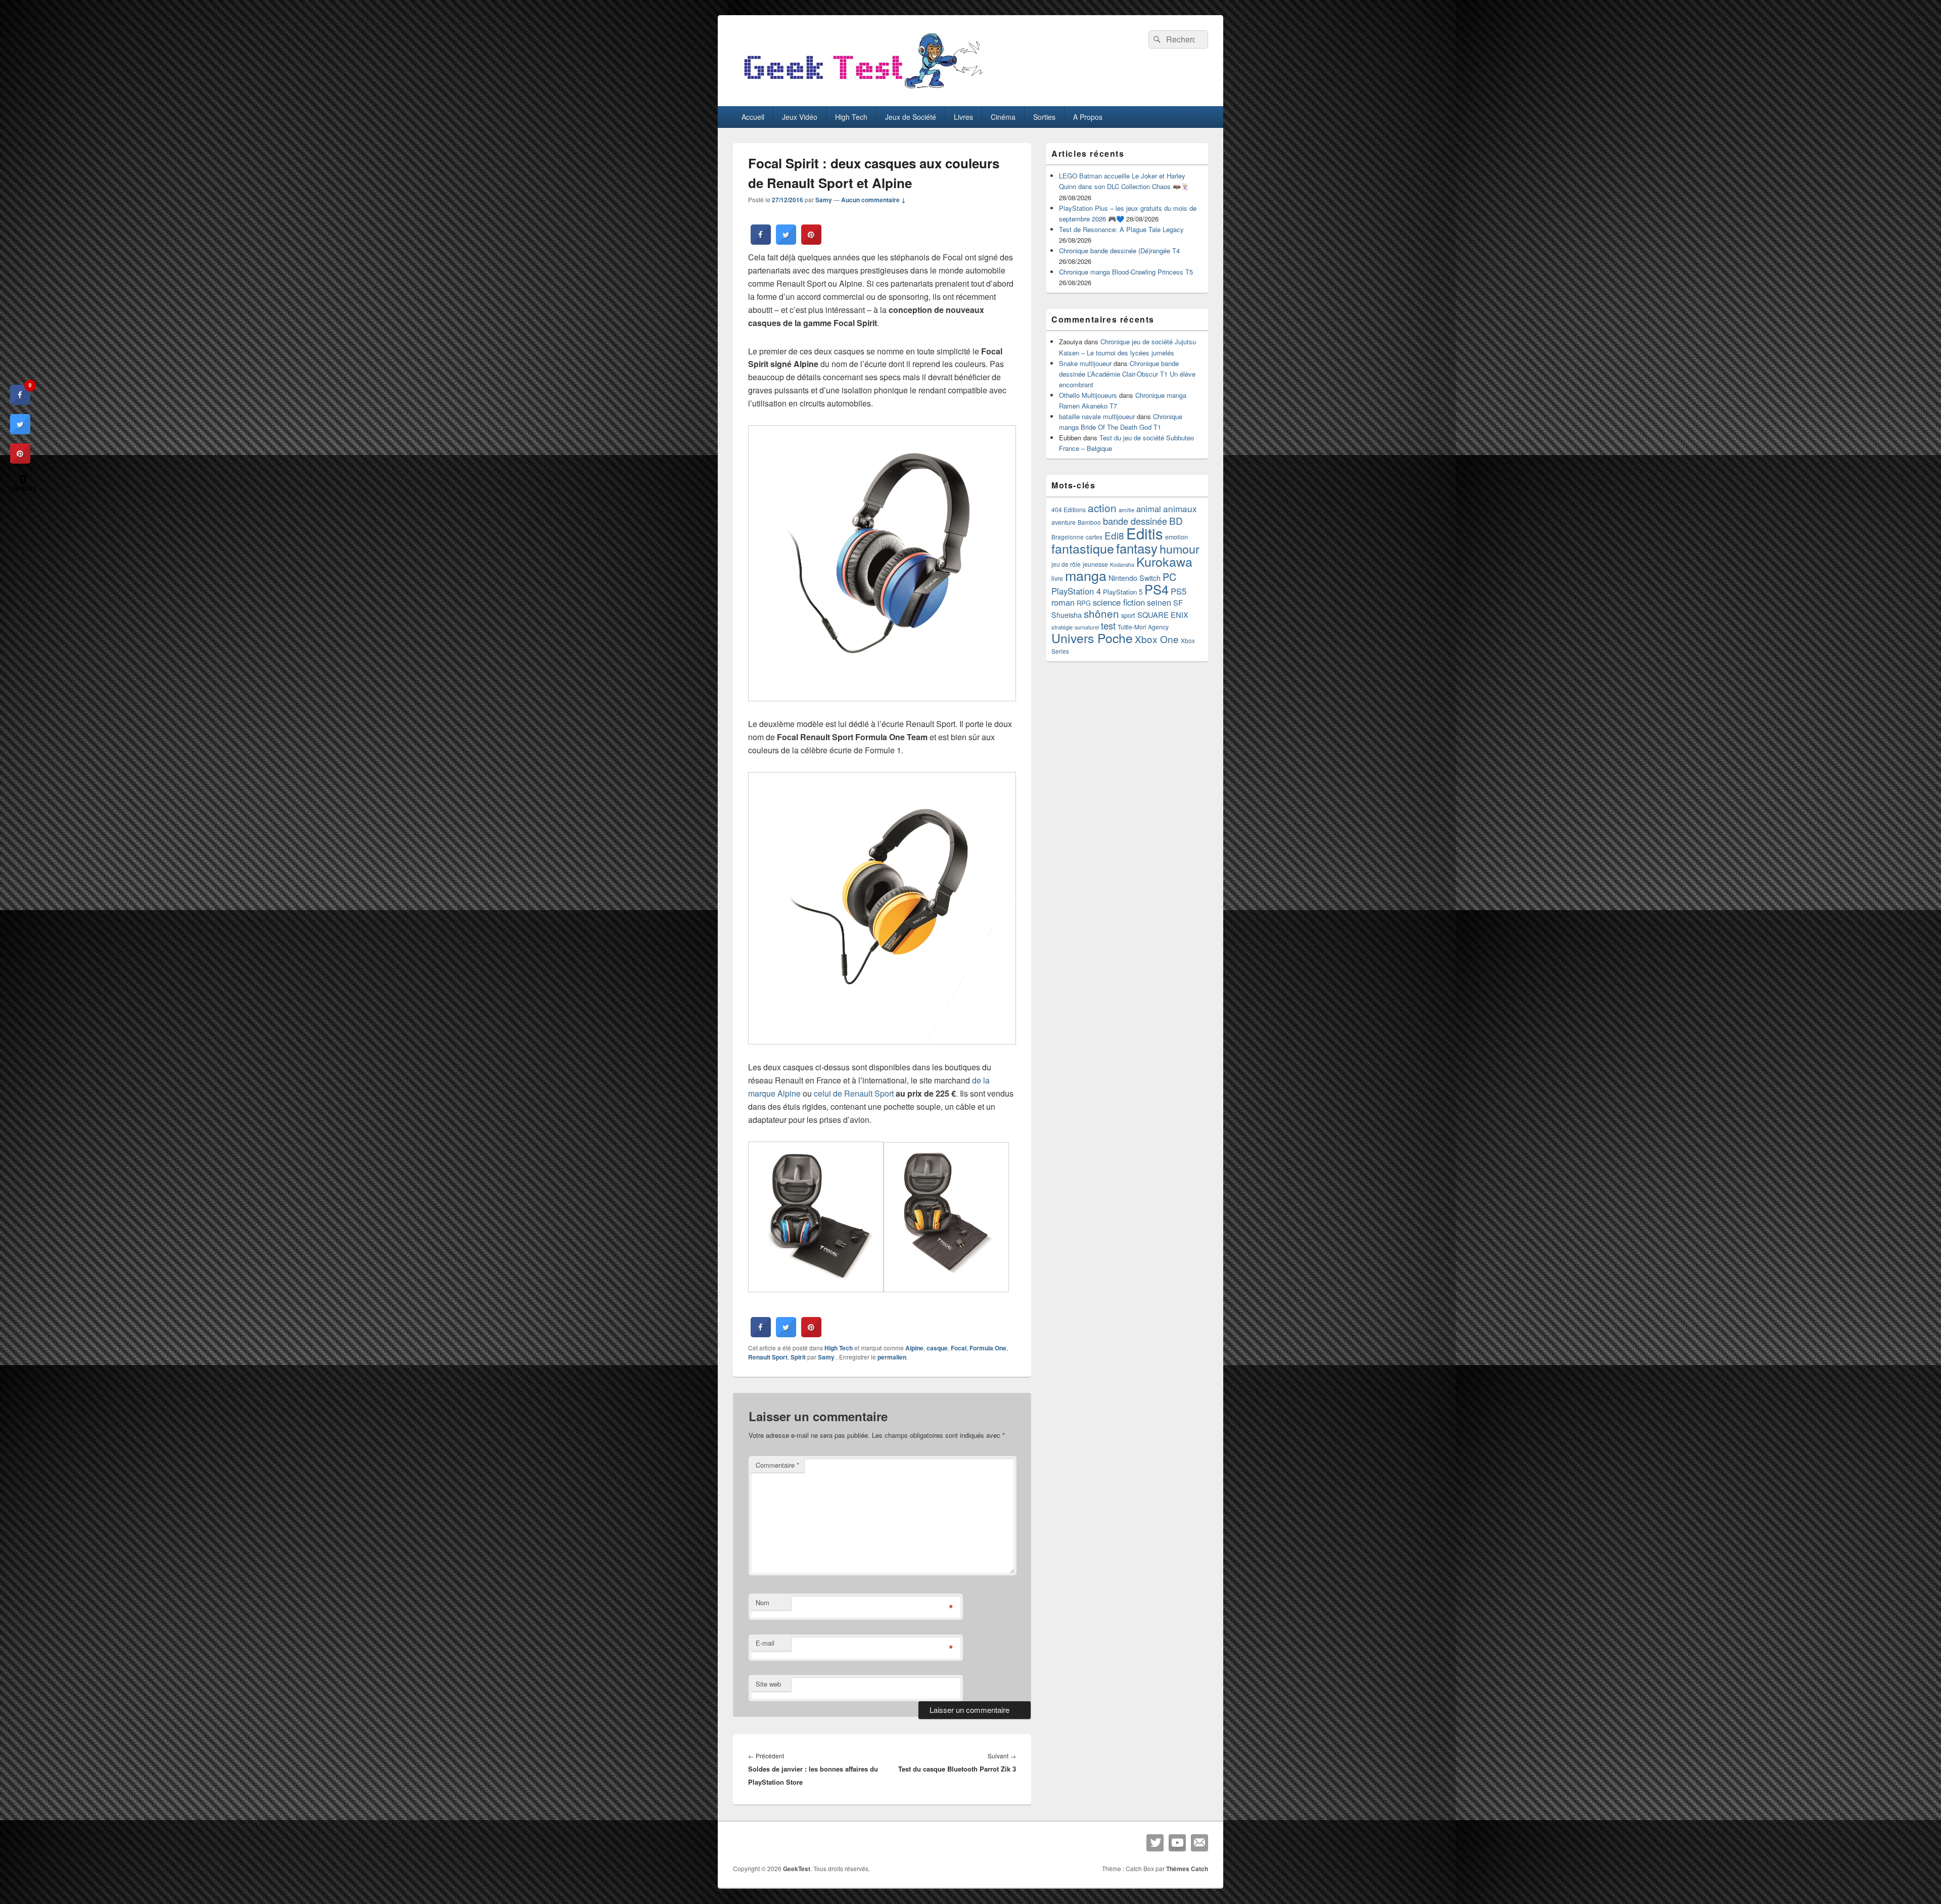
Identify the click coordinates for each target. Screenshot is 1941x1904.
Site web (768, 1684)
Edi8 (1114, 535)
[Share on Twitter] (786, 242)
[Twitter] (1155, 1843)
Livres (963, 117)
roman (1063, 602)
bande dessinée (1135, 521)
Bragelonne (1068, 537)
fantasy (1137, 548)
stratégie (1062, 627)
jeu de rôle (1066, 564)
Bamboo (1089, 522)
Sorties (1044, 117)
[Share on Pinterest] (811, 242)
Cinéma (1003, 117)
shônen (1101, 613)
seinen (1159, 602)
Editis (1145, 533)
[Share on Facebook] (761, 242)
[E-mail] (1199, 1843)
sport (1128, 615)
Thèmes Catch (1187, 1869)
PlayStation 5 (1123, 592)
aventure (1064, 522)
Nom (762, 1602)
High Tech (851, 117)
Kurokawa (1164, 561)
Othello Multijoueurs (1088, 395)
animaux (1180, 508)
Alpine (914, 1348)
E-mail (765, 1643)
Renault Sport (768, 1357)
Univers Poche (1092, 638)
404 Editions (1069, 509)
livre (1057, 578)
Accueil (753, 117)
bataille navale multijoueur (1097, 416)
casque (937, 1348)
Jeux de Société (911, 117)
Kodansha (1122, 564)
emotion (1176, 537)
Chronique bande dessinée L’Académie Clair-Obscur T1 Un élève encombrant (1127, 374)
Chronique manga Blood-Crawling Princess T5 (1126, 272)
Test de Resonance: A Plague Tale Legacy (1121, 229)
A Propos (1088, 117)
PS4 (1157, 589)
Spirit (798, 1357)
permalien (892, 1357)
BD (1176, 520)
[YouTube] (1177, 1843)
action (1102, 508)
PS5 (1179, 591)
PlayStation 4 (1076, 591)
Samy (824, 200)
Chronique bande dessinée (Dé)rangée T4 (1119, 251)
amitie (1126, 510)
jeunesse (1095, 564)
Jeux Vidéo (800, 117)
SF (1178, 602)
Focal (959, 1348)
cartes (1094, 537)
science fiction (1119, 602)
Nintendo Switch (1135, 578)
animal (1149, 509)
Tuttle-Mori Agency (1143, 627)
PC (1169, 577)
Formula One (988, 1348)
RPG (1084, 603)
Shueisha (1067, 615)
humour (1180, 549)
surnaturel (1087, 627)
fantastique (1083, 548)
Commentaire (777, 1465)
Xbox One (1157, 639)
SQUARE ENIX (1163, 615)
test (1108, 625)
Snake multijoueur (1085, 363)
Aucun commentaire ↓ (873, 200)
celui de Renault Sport (854, 1093)
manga (1086, 575)
